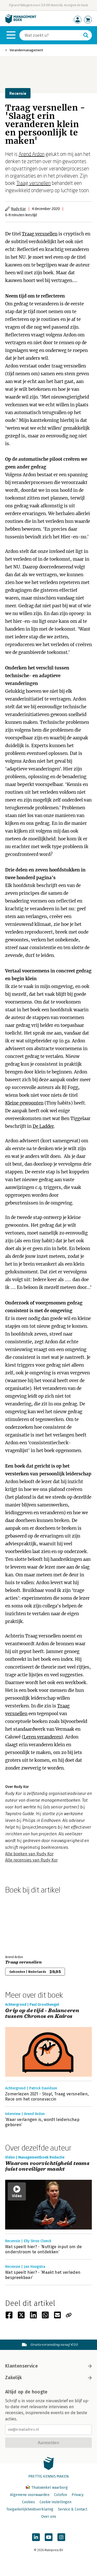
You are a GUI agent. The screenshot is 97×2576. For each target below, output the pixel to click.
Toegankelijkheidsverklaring (30, 2509)
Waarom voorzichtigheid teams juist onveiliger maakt (47, 2166)
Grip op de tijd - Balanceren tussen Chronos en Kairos (42, 2014)
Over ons (49, 2517)
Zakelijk (13, 2378)
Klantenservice (21, 2366)
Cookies (28, 2502)
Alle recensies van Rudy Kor (31, 1860)
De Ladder (43, 1126)
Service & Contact (73, 2509)
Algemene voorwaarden (30, 2495)
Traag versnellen (33, 183)
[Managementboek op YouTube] (49, 2537)
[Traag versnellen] (23, 1923)
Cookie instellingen (55, 2502)
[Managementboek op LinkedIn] (36, 2537)
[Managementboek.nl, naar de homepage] (21, 22)
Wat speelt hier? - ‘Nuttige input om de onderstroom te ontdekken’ (43, 2249)
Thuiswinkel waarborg (49, 2488)
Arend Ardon (32, 154)
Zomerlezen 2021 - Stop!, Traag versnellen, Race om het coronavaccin (47, 2097)
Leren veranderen (42, 1737)
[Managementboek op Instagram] (61, 2537)
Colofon (61, 2495)
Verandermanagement (26, 50)
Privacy (78, 2495)
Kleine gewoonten (24, 1103)
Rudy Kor (18, 209)
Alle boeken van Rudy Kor (29, 1854)
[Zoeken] (86, 35)
